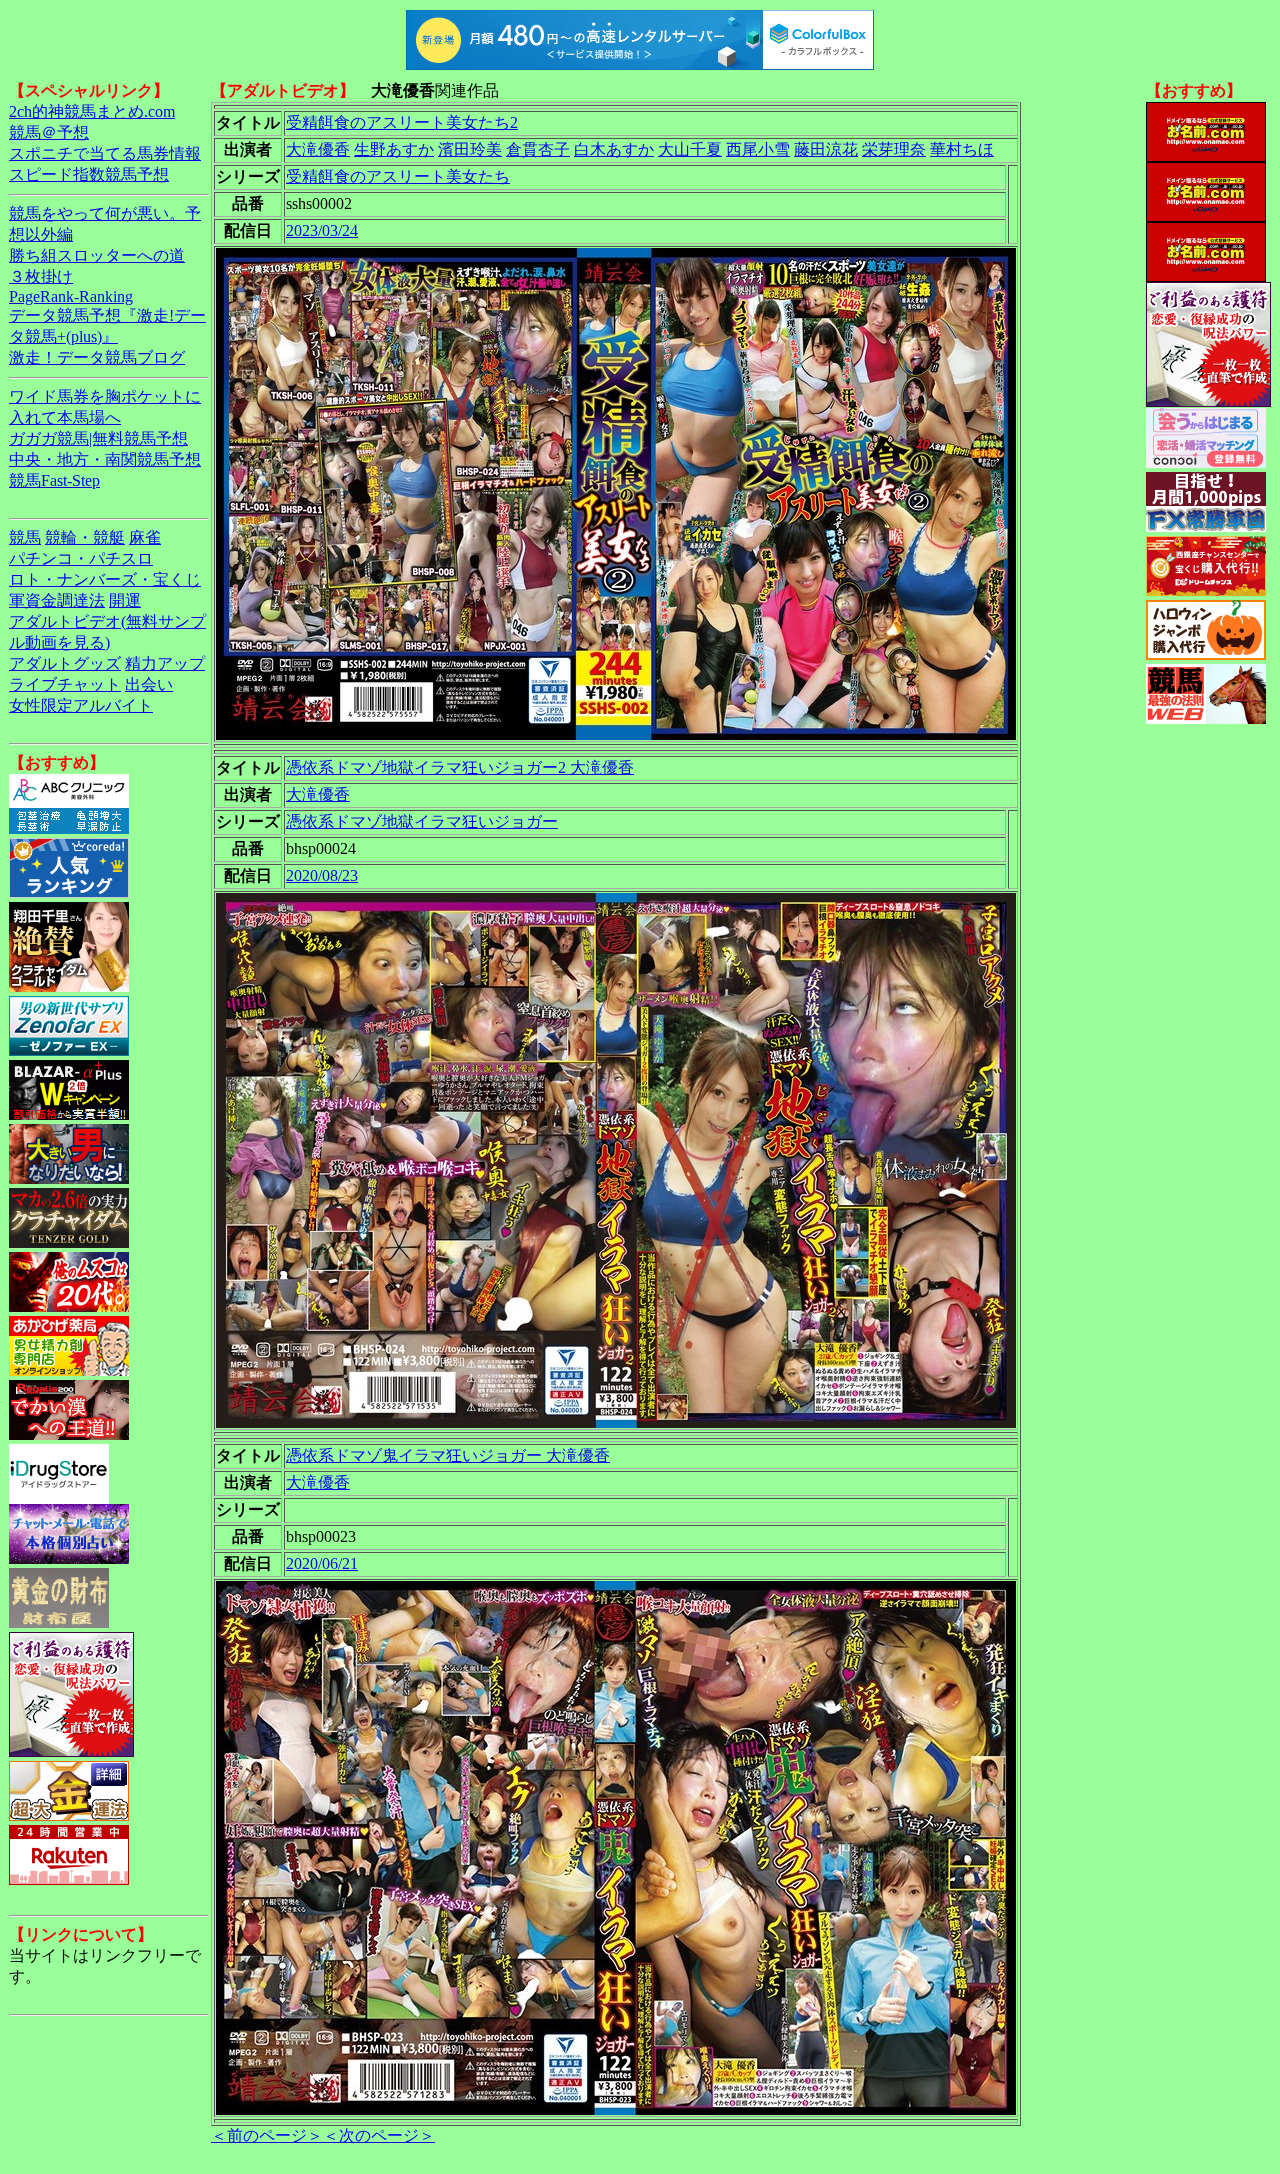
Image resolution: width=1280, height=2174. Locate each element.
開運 (125, 600)
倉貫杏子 (538, 149)
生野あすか (394, 149)
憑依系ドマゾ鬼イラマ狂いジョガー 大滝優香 (448, 1455)
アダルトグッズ (65, 663)
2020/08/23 (322, 875)
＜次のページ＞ (379, 2135)
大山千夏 (690, 149)
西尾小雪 (758, 149)
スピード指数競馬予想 (89, 174)
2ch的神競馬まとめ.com (92, 111)
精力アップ (165, 663)
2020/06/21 (322, 1563)
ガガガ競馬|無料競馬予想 (98, 438)
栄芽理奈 (894, 149)
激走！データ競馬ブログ (97, 357)
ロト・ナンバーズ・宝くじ (105, 579)
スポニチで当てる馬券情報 (105, 153)
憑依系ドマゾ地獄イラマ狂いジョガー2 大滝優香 (460, 767)
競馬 (25, 537)
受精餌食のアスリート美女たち (398, 176)
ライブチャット (65, 684)
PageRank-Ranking (71, 296)
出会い (149, 684)
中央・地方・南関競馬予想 (105, 459)
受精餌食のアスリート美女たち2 (402, 122)
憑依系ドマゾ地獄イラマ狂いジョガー (422, 821)
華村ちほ (962, 149)
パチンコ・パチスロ (81, 558)
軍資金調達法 (57, 600)
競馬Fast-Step (54, 480)
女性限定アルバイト (81, 705)
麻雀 (145, 537)
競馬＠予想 (49, 132)
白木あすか (614, 149)
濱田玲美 (470, 149)
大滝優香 (318, 149)
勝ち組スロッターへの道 (97, 255)
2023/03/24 (322, 230)
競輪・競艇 (85, 537)
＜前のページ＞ (267, 2135)
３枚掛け (41, 276)
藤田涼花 (826, 149)
